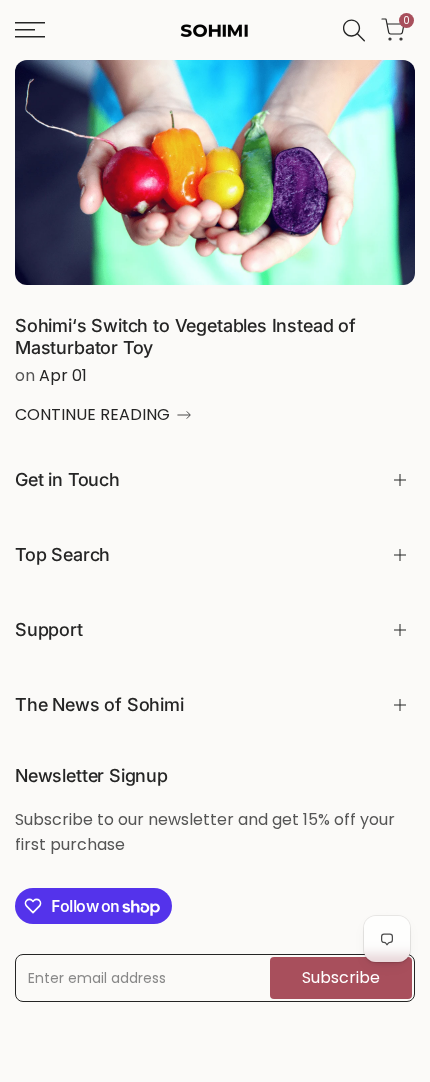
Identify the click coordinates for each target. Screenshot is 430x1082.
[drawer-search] (354, 30)
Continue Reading (92, 414)
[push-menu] (30, 30)
